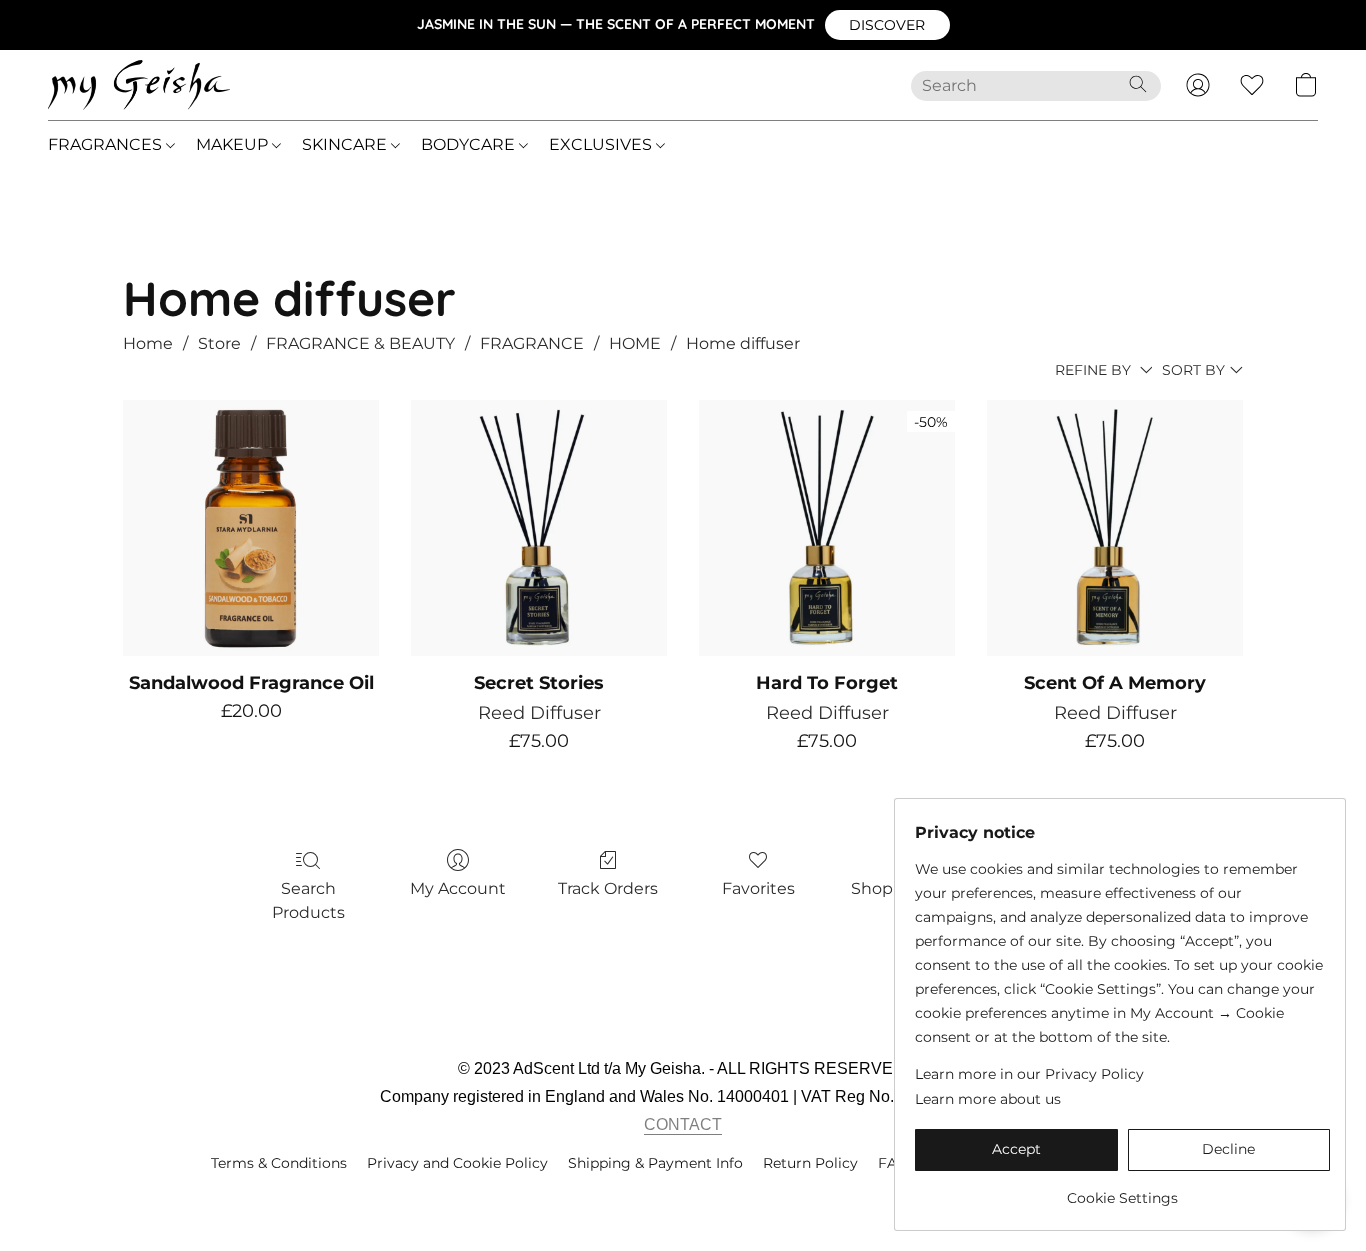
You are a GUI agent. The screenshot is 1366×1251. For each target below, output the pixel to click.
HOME (635, 343)
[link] (1122, 1190)
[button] (887, 25)
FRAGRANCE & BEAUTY (360, 343)
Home (148, 343)
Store (219, 343)
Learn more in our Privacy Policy (1029, 1074)
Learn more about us (988, 1099)
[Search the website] (1138, 84)
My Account (458, 888)
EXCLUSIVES (602, 144)
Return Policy (810, 1163)
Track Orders (608, 888)
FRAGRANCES (107, 144)
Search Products (308, 900)
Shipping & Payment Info (655, 1163)
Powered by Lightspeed (683, 1197)
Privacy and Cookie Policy (457, 1163)
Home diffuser (743, 343)
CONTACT (683, 1124)
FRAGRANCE (532, 343)
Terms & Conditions (279, 1163)
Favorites (758, 888)
